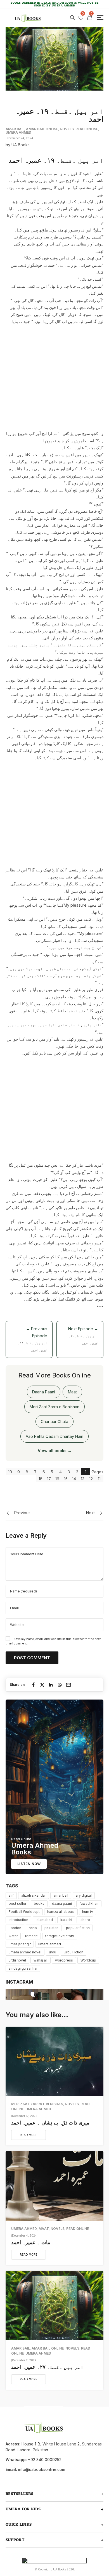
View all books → (55, 1451)
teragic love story (60, 1936)
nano (33, 1928)
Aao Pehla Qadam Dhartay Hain (54, 1436)
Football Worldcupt (24, 1912)
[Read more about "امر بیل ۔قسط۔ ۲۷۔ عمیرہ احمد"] (54, 2306)
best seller (17, 1903)
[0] (81, 18)
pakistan (51, 1928)
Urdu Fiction (74, 1952)
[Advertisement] (54, 377)
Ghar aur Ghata (54, 1421)
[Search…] (72, 18)
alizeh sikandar (34, 1895)
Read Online (87, 129)
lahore (85, 1920)
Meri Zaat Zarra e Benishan (54, 1407)
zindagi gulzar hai (23, 1968)
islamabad (44, 1920)
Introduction (18, 1920)
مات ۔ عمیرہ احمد (31, 2242)
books (39, 1903)
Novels (67, 129)
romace (31, 1936)
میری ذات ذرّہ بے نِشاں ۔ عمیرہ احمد (50, 2123)
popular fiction (78, 1928)
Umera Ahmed (18, 132)
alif (11, 1895)
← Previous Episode (33, 1339)
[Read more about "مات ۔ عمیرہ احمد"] (54, 2186)
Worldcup (88, 1960)
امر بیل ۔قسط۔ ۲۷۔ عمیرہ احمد (47, 2367)
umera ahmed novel (25, 1952)
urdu (53, 1952)
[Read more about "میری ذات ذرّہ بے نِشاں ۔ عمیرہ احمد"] (54, 2061)
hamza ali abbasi (61, 1912)
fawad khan (89, 1903)
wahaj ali (41, 1960)
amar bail (61, 1895)
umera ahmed (50, 1944)
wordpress (64, 1960)
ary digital (84, 1895)
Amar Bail (15, 129)
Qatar (13, 1936)
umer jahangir (20, 1944)
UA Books (21, 145)
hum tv (88, 1912)
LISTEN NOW (29, 1864)
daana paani (62, 1903)
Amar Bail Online (42, 129)
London (15, 1928)
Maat (72, 1392)
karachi (66, 1920)
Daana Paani (44, 1392)
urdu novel (17, 1960)
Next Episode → (83, 1336)
